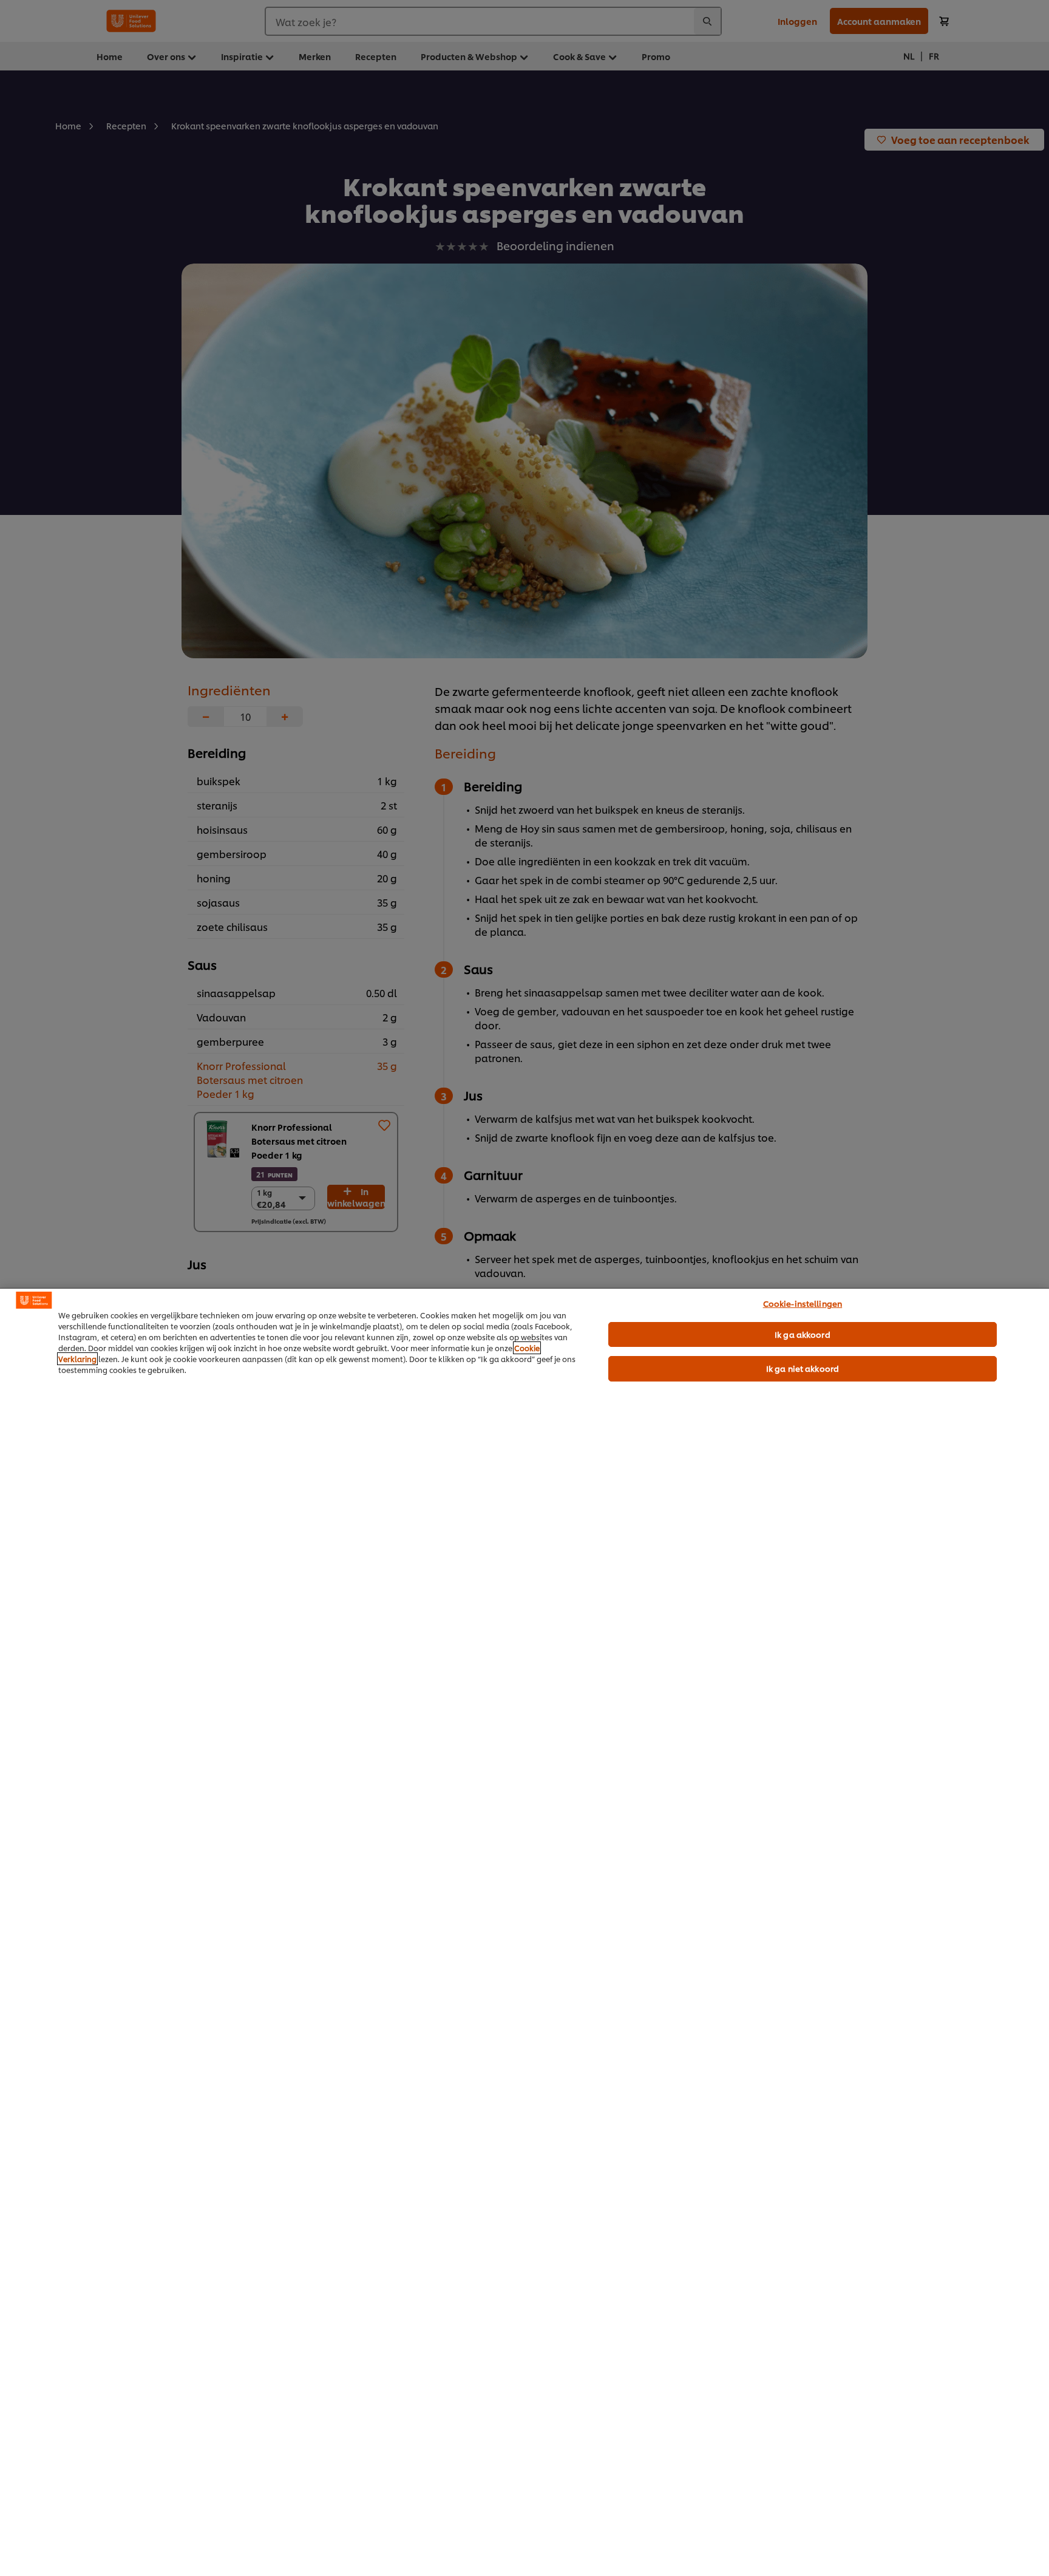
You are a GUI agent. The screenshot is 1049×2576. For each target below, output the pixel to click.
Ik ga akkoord (803, 1334)
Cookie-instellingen (803, 1303)
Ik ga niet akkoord (803, 1368)
